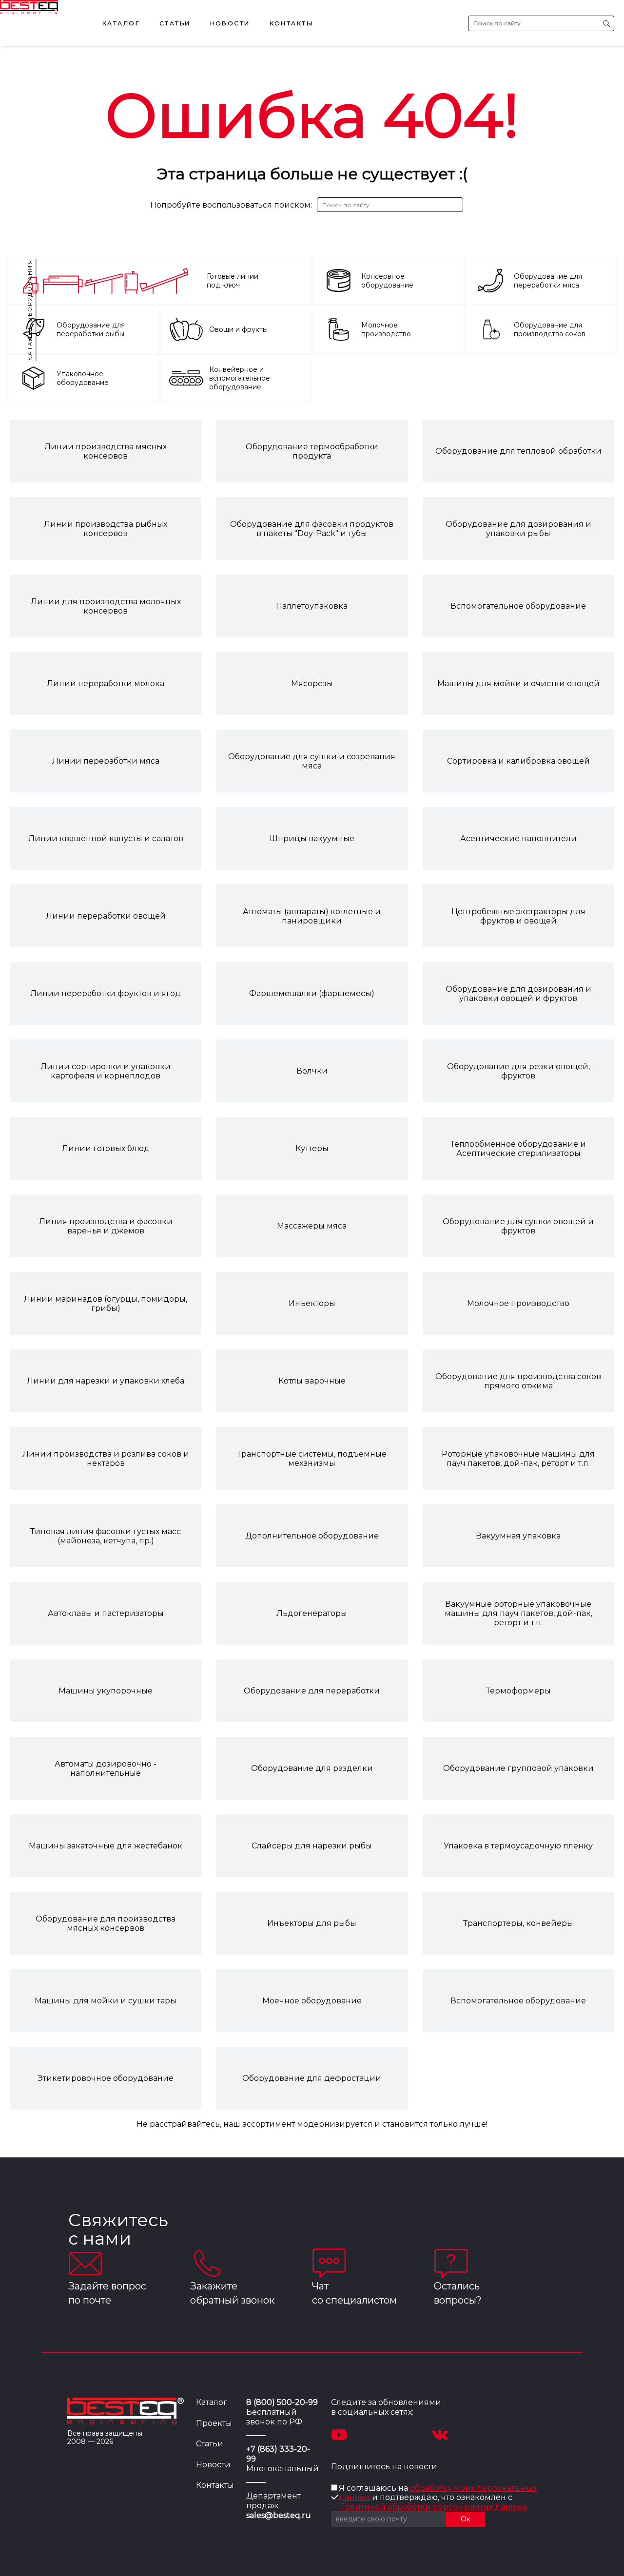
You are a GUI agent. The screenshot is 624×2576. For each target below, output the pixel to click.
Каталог (121, 23)
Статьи (175, 23)
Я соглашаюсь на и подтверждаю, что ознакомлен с (438, 2497)
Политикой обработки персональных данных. (433, 2507)
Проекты (214, 2423)
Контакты (291, 23)
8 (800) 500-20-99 (282, 2402)
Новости (230, 23)
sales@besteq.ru (279, 2515)
